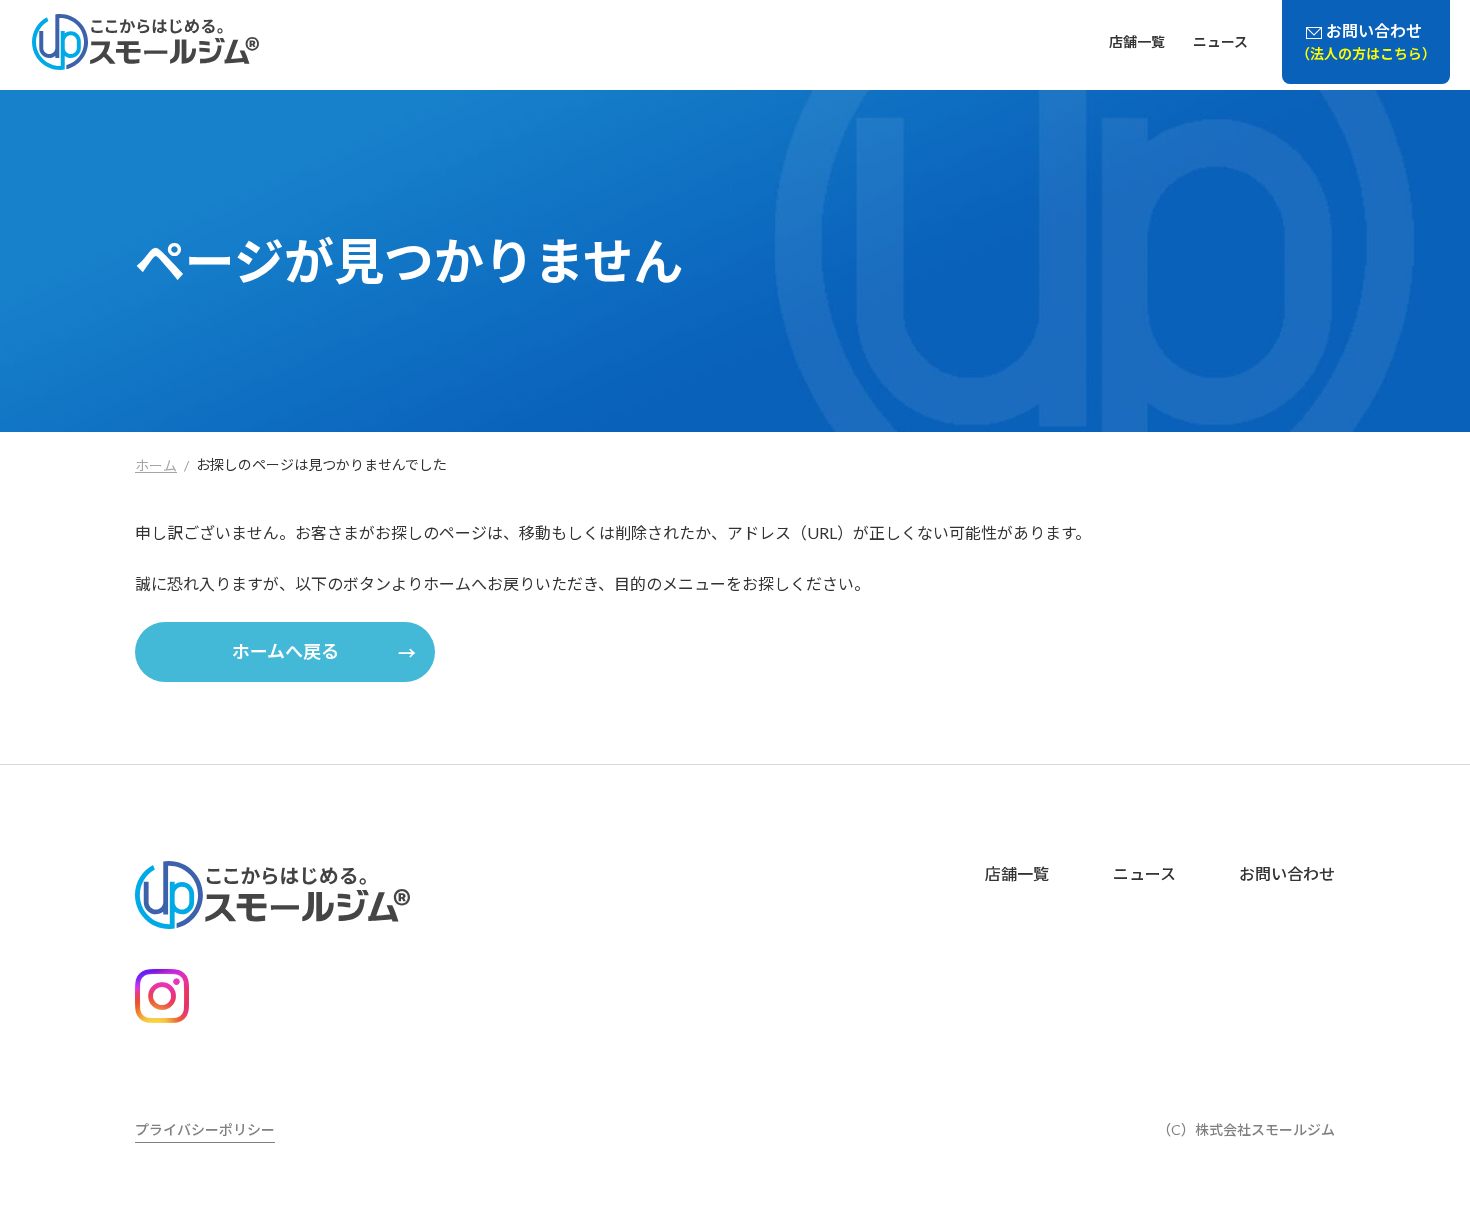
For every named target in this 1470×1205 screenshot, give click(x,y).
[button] (285, 652)
